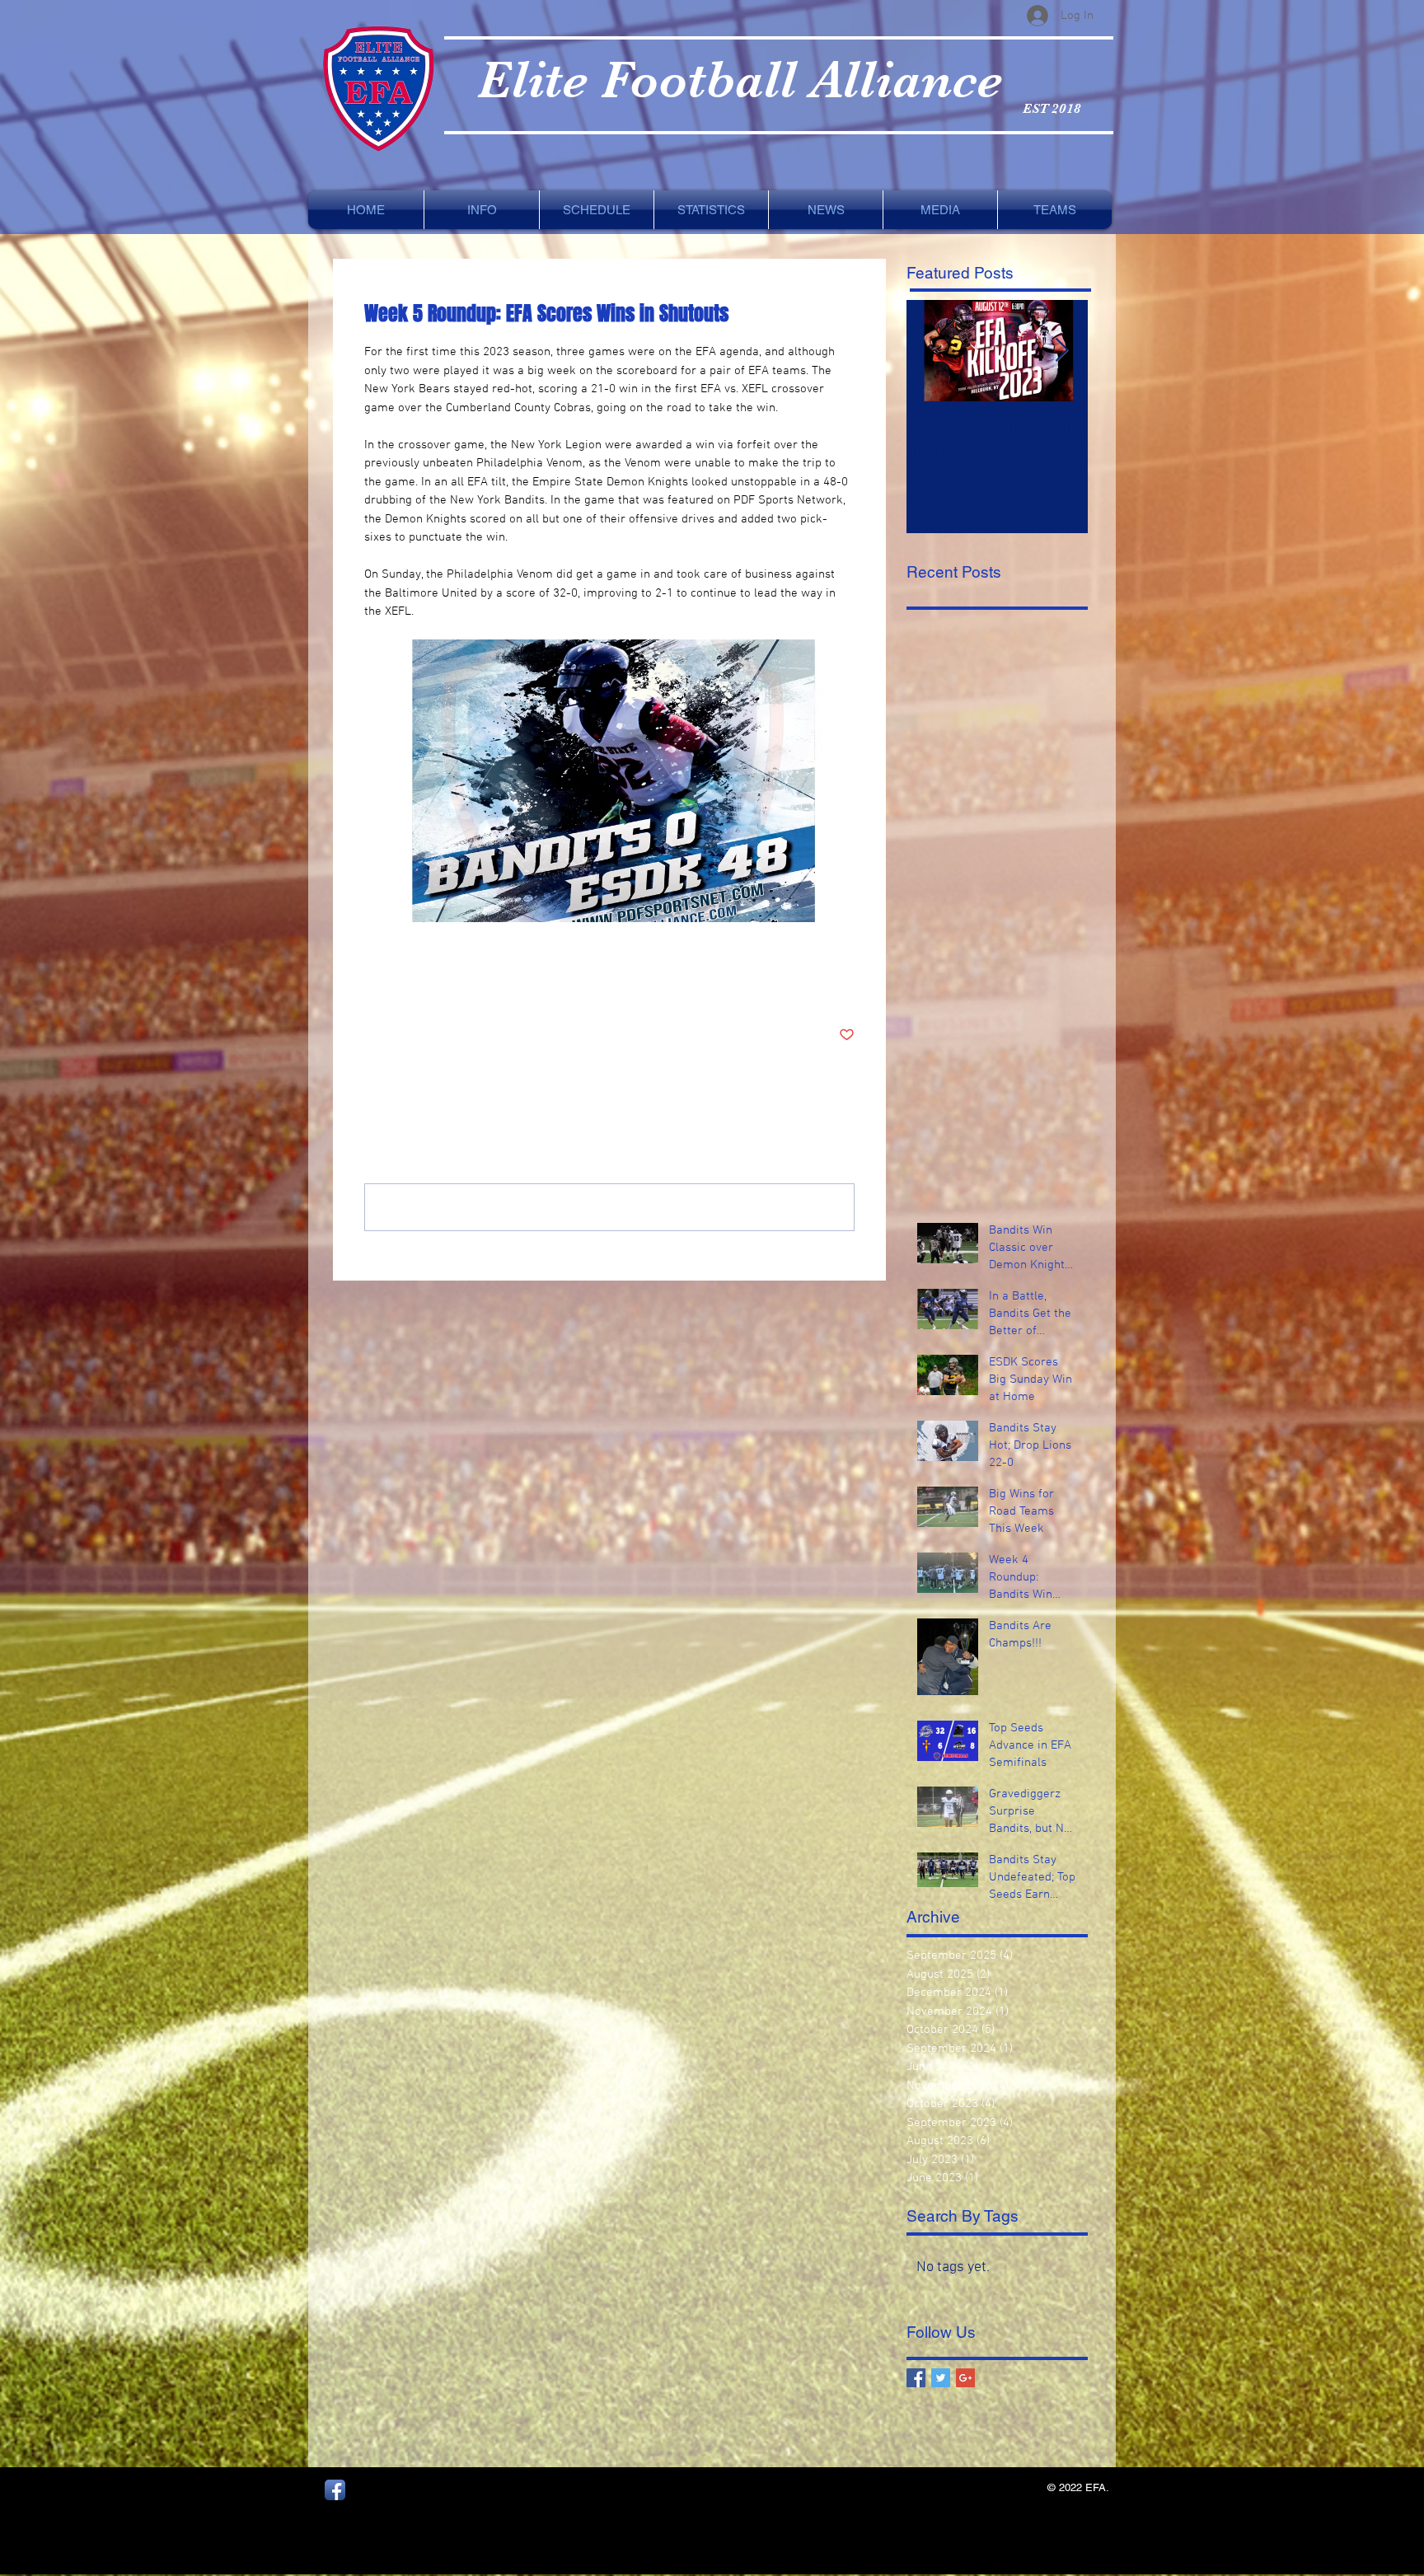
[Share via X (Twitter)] (412, 984)
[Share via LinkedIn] (453, 984)
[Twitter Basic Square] (941, 2378)
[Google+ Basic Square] (965, 2378)
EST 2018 (1052, 108)
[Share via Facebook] (372, 984)
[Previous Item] (933, 351)
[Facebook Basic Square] (916, 2378)
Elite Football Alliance (740, 80)
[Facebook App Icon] (335, 2490)
